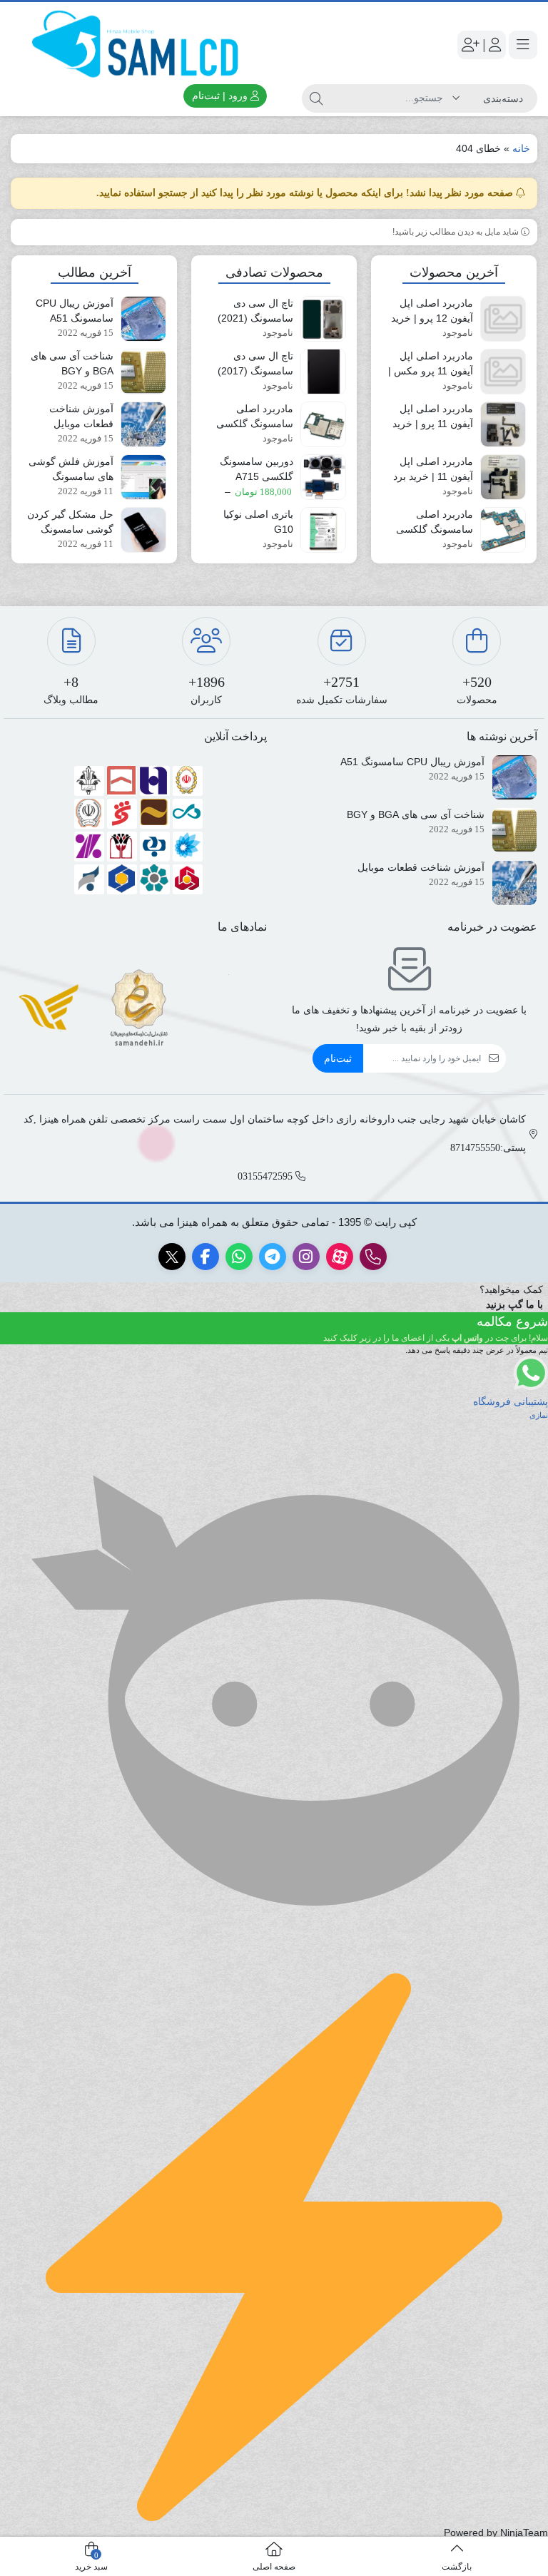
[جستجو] (316, 98)
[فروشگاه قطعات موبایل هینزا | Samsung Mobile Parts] (139, 45)
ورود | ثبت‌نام (221, 96)
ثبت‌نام (338, 1058)
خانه (521, 148)
